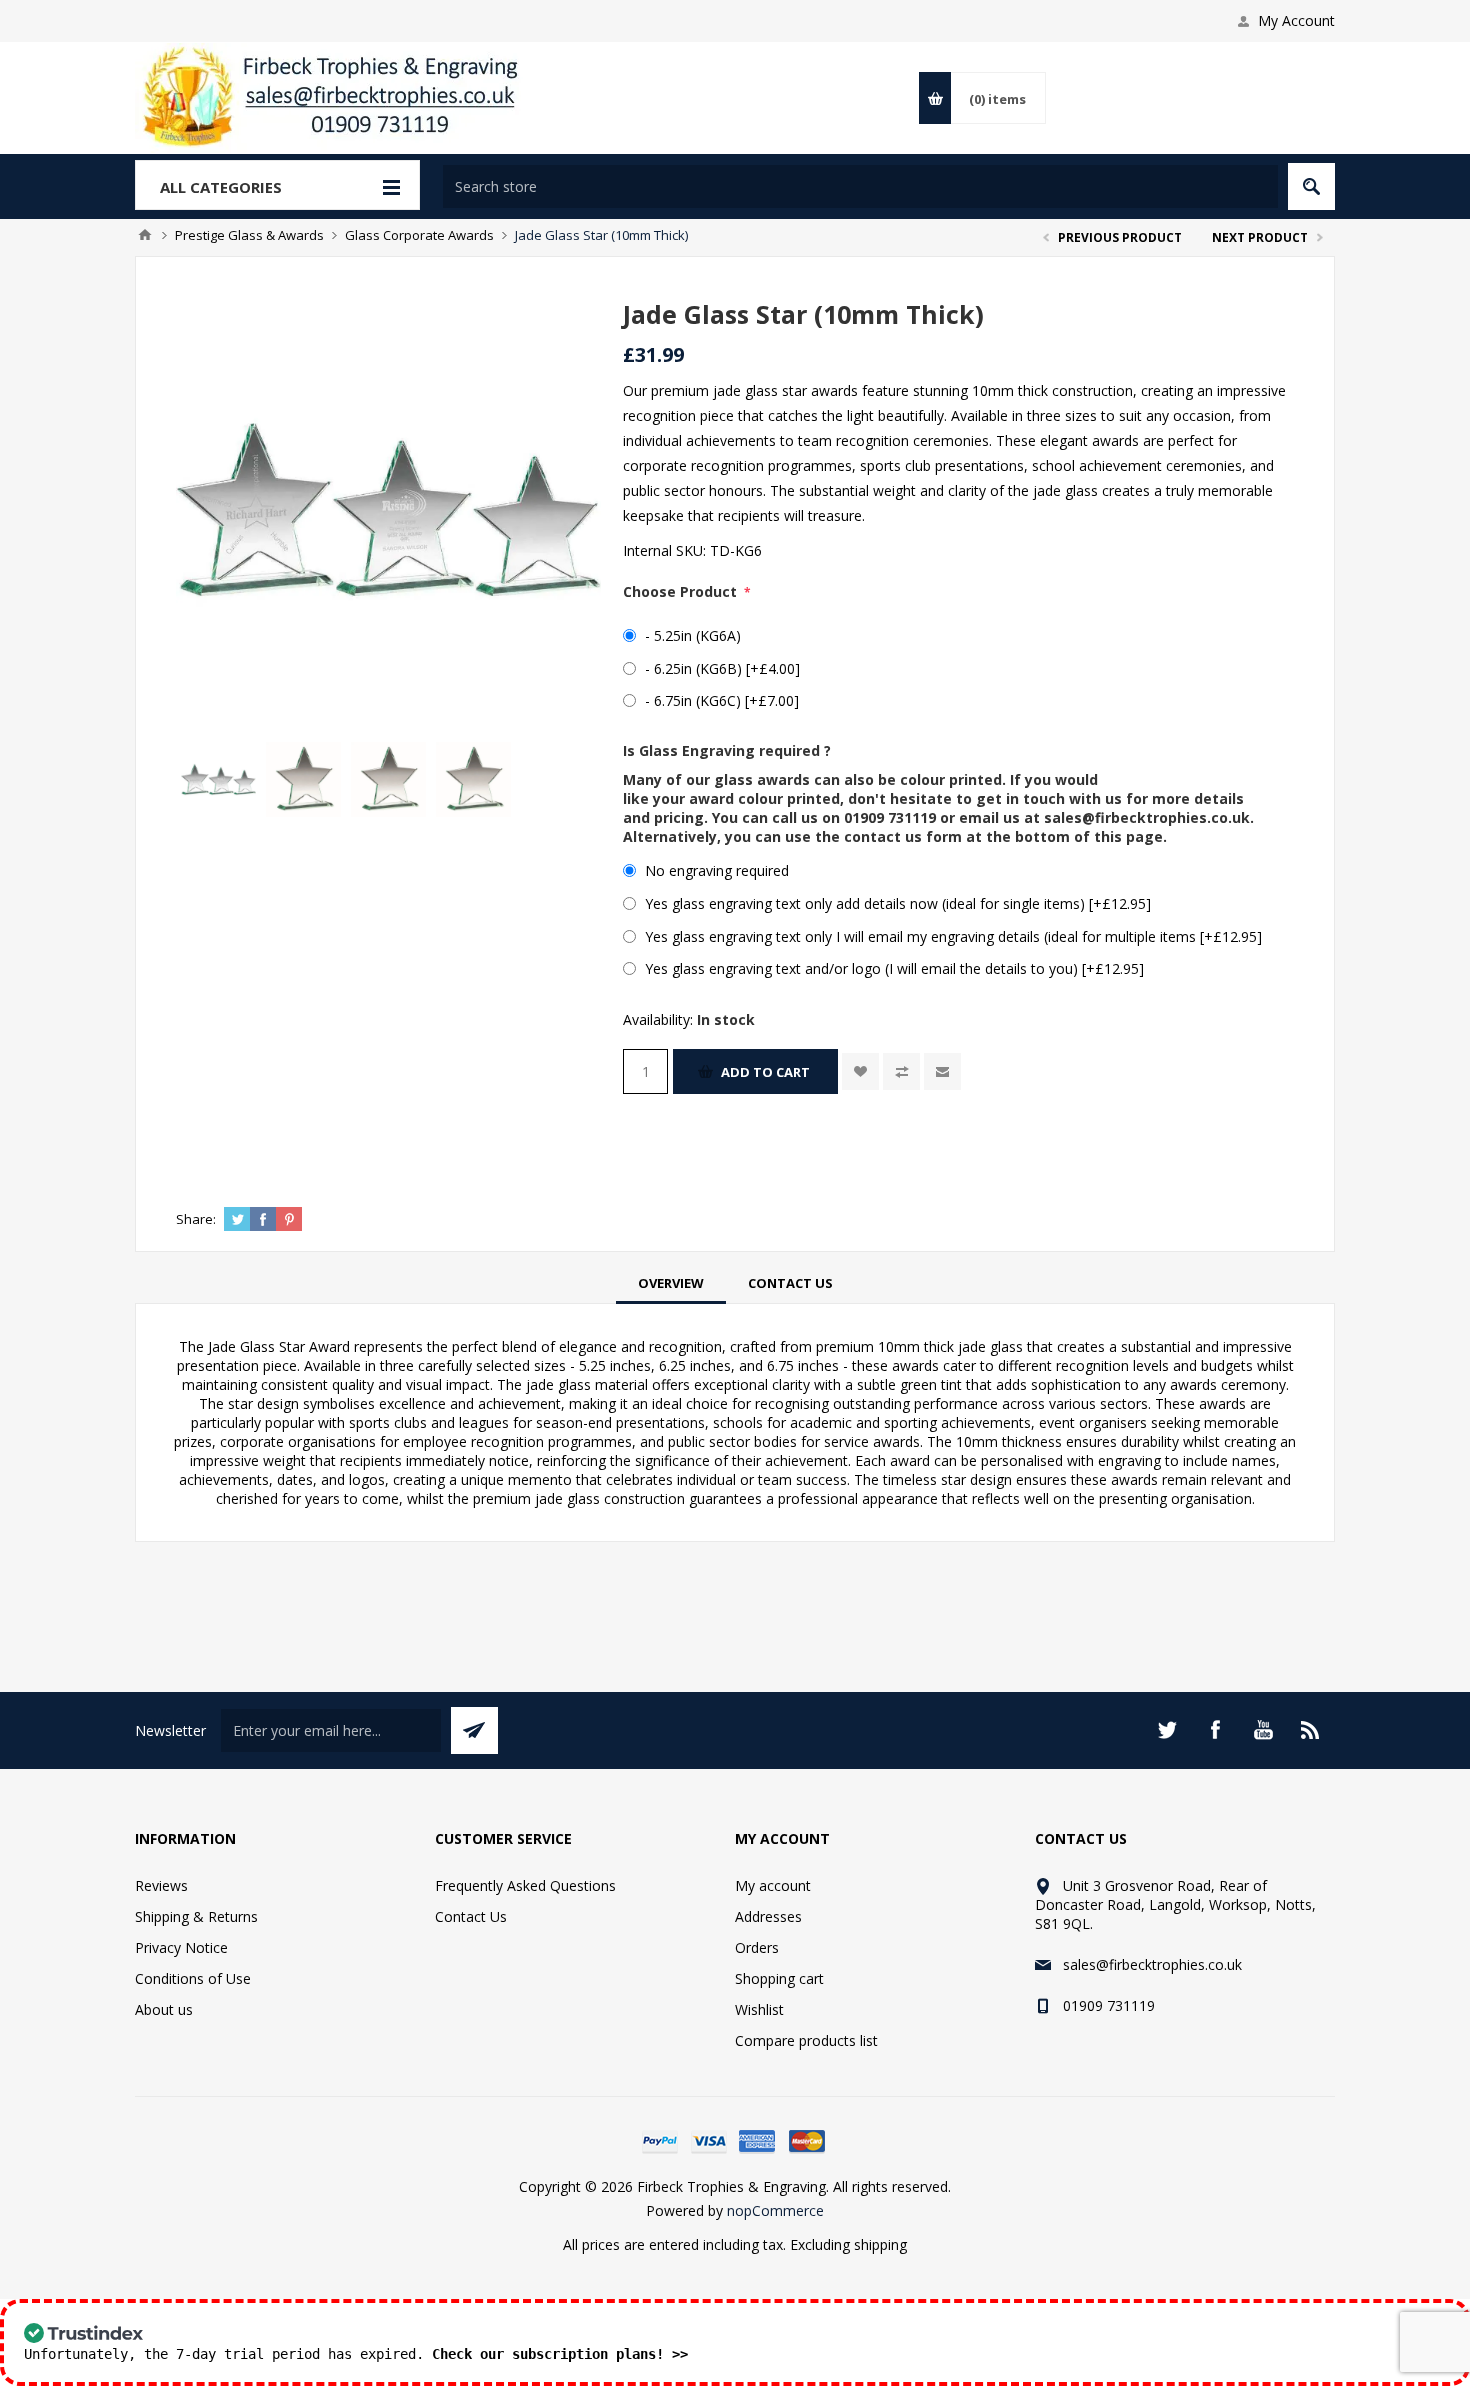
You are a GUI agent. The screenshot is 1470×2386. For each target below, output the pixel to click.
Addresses (768, 1916)
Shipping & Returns (196, 1916)
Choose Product (682, 591)
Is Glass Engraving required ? (727, 750)
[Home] (145, 235)
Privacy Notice (181, 1947)
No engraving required (717, 870)
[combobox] (860, 186)
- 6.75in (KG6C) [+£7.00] (722, 700)
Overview (671, 1283)
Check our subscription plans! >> (560, 2354)
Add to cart (765, 1072)
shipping (880, 2244)
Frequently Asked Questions (525, 1885)
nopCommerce (775, 2210)
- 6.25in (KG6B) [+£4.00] (722, 668)
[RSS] (1311, 1730)
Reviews (161, 1885)
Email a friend (942, 1071)
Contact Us (790, 1283)
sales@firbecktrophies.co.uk (1147, 817)
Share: (196, 1219)
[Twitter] (1167, 1730)
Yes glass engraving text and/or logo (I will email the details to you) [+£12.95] (894, 968)
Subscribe (474, 1730)
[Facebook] (1215, 1730)
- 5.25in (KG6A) (693, 635)
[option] (218, 779)
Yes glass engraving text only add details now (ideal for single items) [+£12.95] (898, 903)
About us (164, 2009)
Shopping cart (779, 1978)
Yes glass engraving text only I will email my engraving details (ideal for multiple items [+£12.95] (953, 936)
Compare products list (806, 2040)
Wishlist (759, 2009)
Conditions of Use (193, 1978)
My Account (1296, 20)
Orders (757, 1947)
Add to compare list (901, 1071)
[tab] (671, 1283)
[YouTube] (1263, 1730)
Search (1311, 186)
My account (773, 1885)
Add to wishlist (860, 1071)
